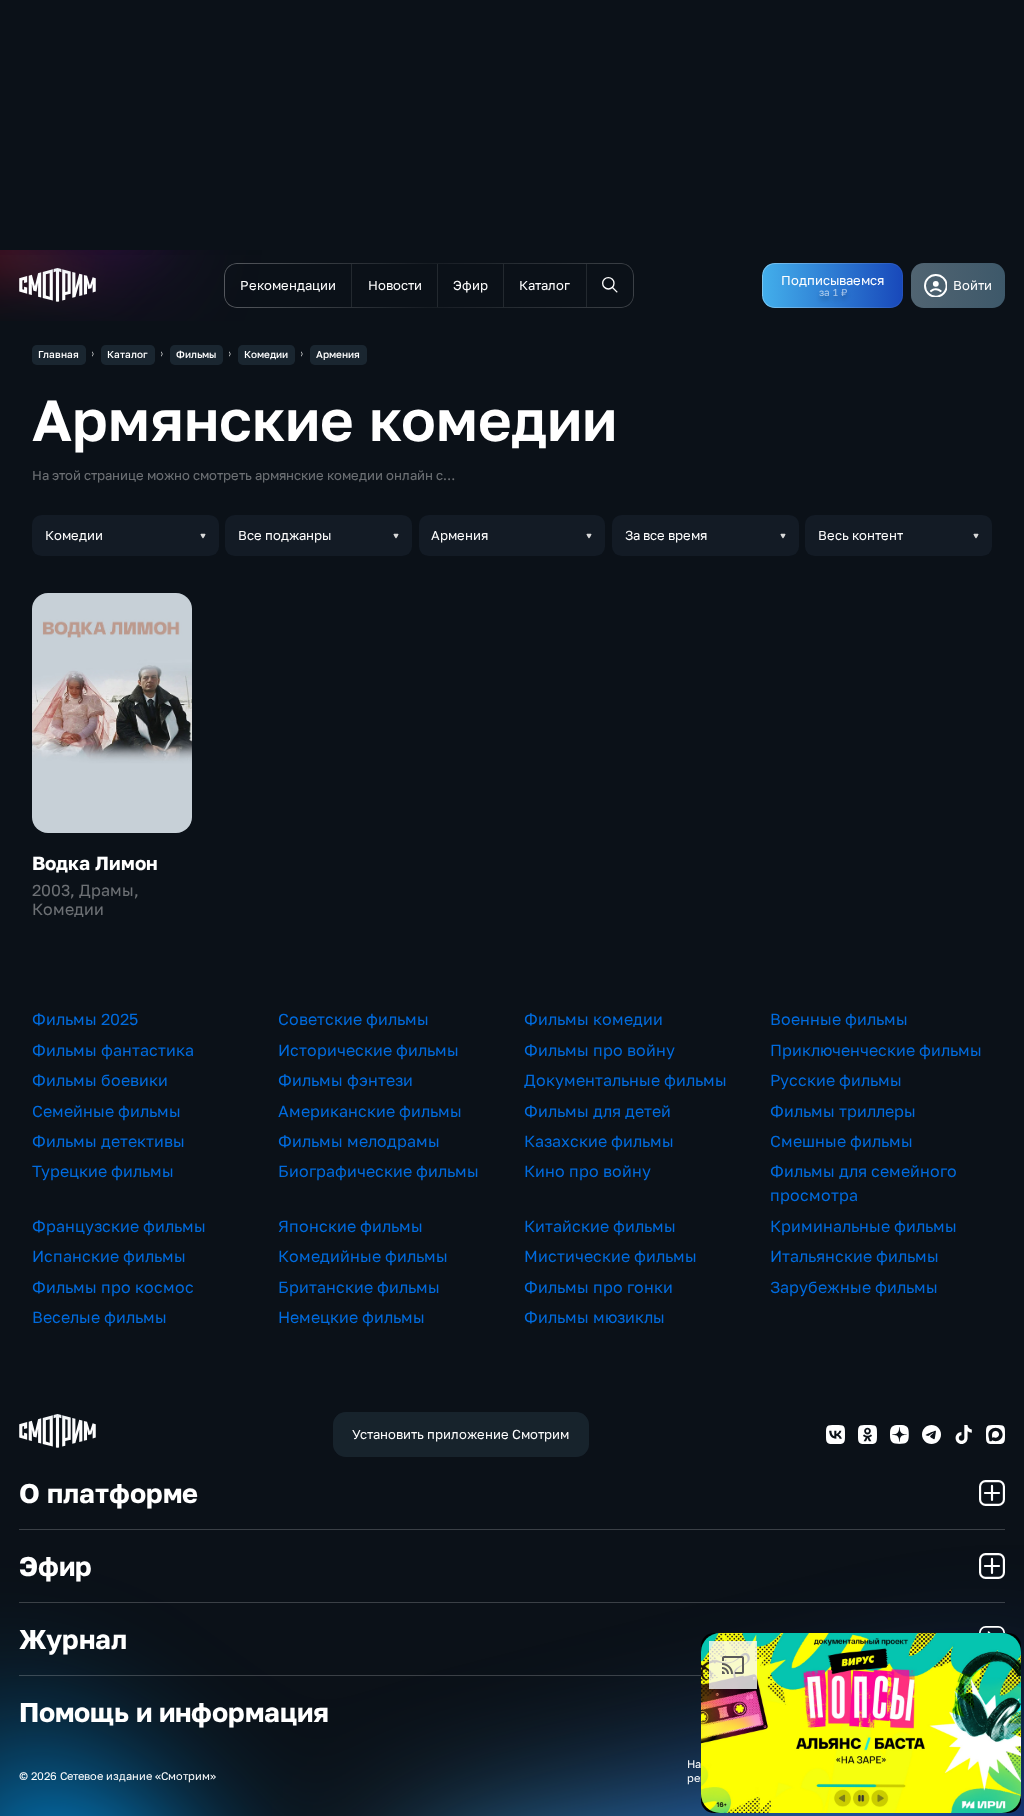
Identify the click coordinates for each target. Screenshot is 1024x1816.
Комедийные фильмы (363, 1256)
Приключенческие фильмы (876, 1050)
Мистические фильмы (610, 1256)
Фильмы (196, 354)
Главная (58, 354)
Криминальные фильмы (863, 1226)
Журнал (73, 1638)
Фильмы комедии (593, 1019)
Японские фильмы (350, 1226)
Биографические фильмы (378, 1171)
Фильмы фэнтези (345, 1080)
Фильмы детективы (108, 1141)
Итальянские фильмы (854, 1256)
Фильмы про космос (113, 1287)
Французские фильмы (119, 1226)
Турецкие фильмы (103, 1171)
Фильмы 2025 (85, 1019)
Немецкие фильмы (351, 1317)
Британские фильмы (359, 1287)
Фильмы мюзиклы (594, 1317)
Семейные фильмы (106, 1111)
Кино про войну (587, 1171)
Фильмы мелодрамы (359, 1141)
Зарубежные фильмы (854, 1287)
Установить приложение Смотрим (460, 1434)
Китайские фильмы (600, 1226)
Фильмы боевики (100, 1080)
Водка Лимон (95, 862)
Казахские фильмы (599, 1141)
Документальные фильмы (625, 1080)
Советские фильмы (353, 1019)
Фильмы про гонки (598, 1287)
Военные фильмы (839, 1019)
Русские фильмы (836, 1080)
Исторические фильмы (368, 1050)
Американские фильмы (370, 1111)
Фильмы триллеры (843, 1111)
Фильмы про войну (599, 1050)
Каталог (127, 354)
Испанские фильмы (109, 1256)
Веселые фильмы (99, 1317)
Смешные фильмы (841, 1141)
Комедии (266, 354)
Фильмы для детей (597, 1111)
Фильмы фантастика (113, 1050)
